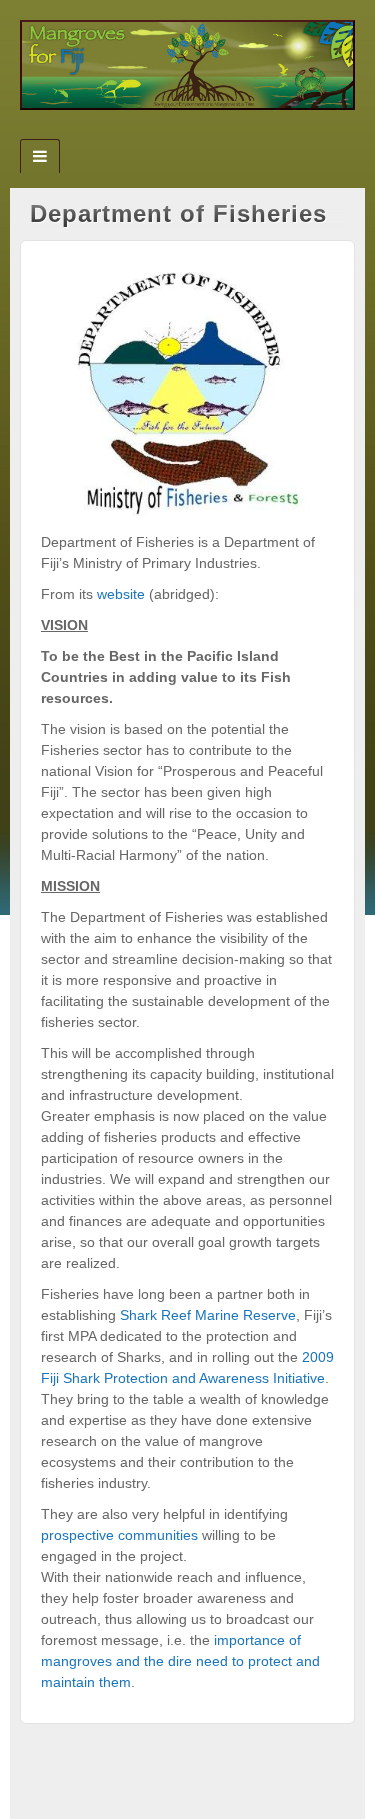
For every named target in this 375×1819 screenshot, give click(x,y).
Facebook (160, 133)
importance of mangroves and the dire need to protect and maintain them (180, 1661)
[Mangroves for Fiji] (187, 64)
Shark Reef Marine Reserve (208, 1315)
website (121, 594)
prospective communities (119, 1535)
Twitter (187, 133)
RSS (214, 133)
